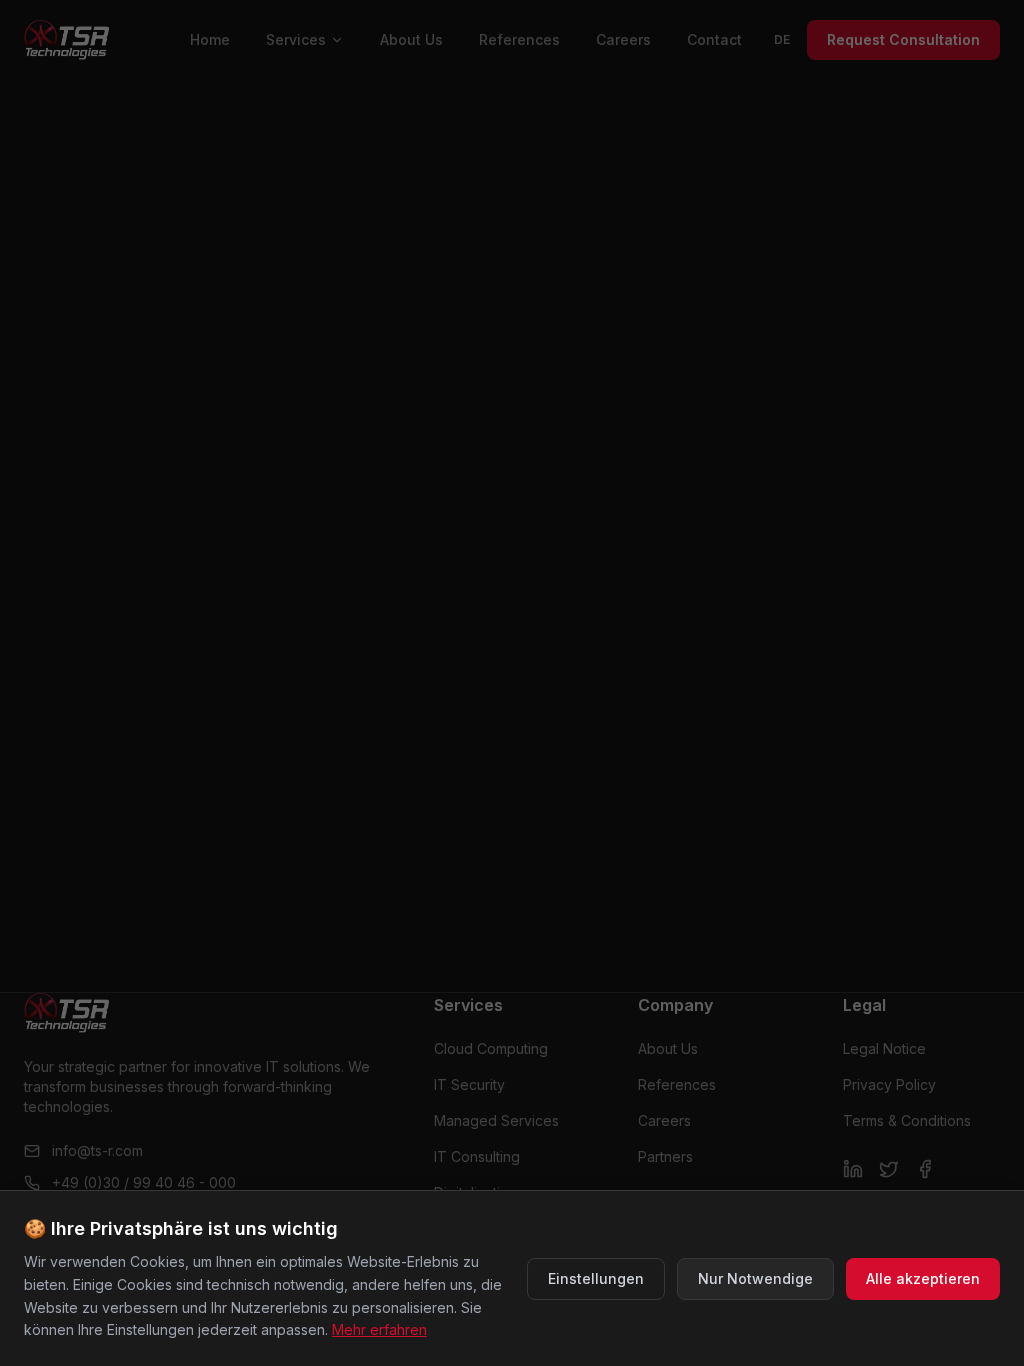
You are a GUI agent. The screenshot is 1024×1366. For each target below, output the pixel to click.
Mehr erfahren (379, 1329)
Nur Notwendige (755, 1278)
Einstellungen (596, 1278)
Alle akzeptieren (923, 1278)
